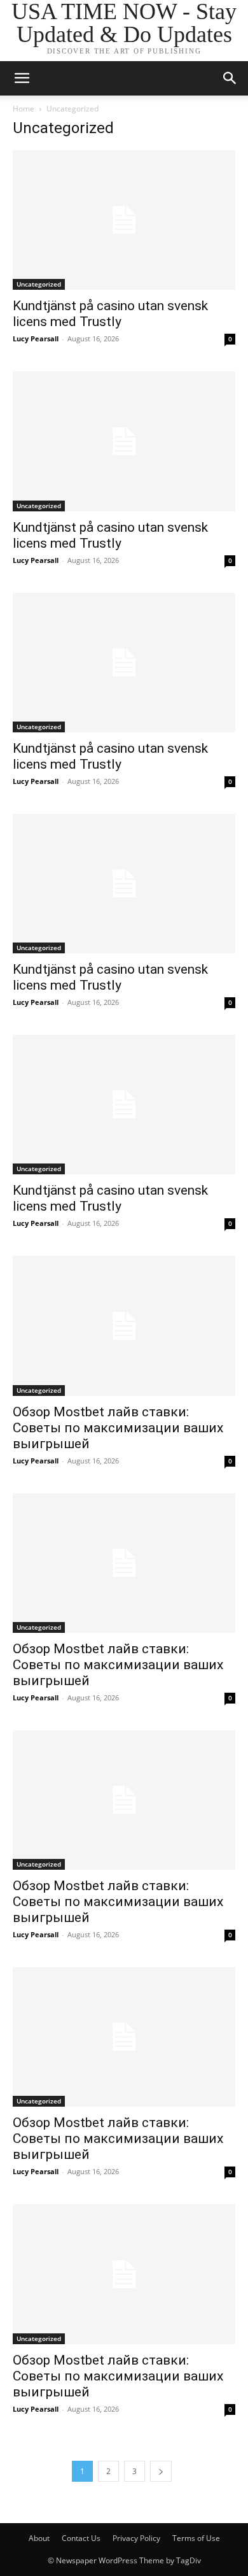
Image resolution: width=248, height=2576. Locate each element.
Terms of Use (196, 2538)
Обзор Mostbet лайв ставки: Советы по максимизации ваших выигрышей (118, 1428)
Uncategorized (39, 284)
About (39, 2538)
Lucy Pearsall (36, 338)
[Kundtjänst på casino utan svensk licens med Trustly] (124, 220)
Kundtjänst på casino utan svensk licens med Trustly (110, 314)
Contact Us (81, 2538)
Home (24, 109)
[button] (22, 78)
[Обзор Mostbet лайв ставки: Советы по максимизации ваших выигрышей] (124, 1326)
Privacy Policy (136, 2538)
